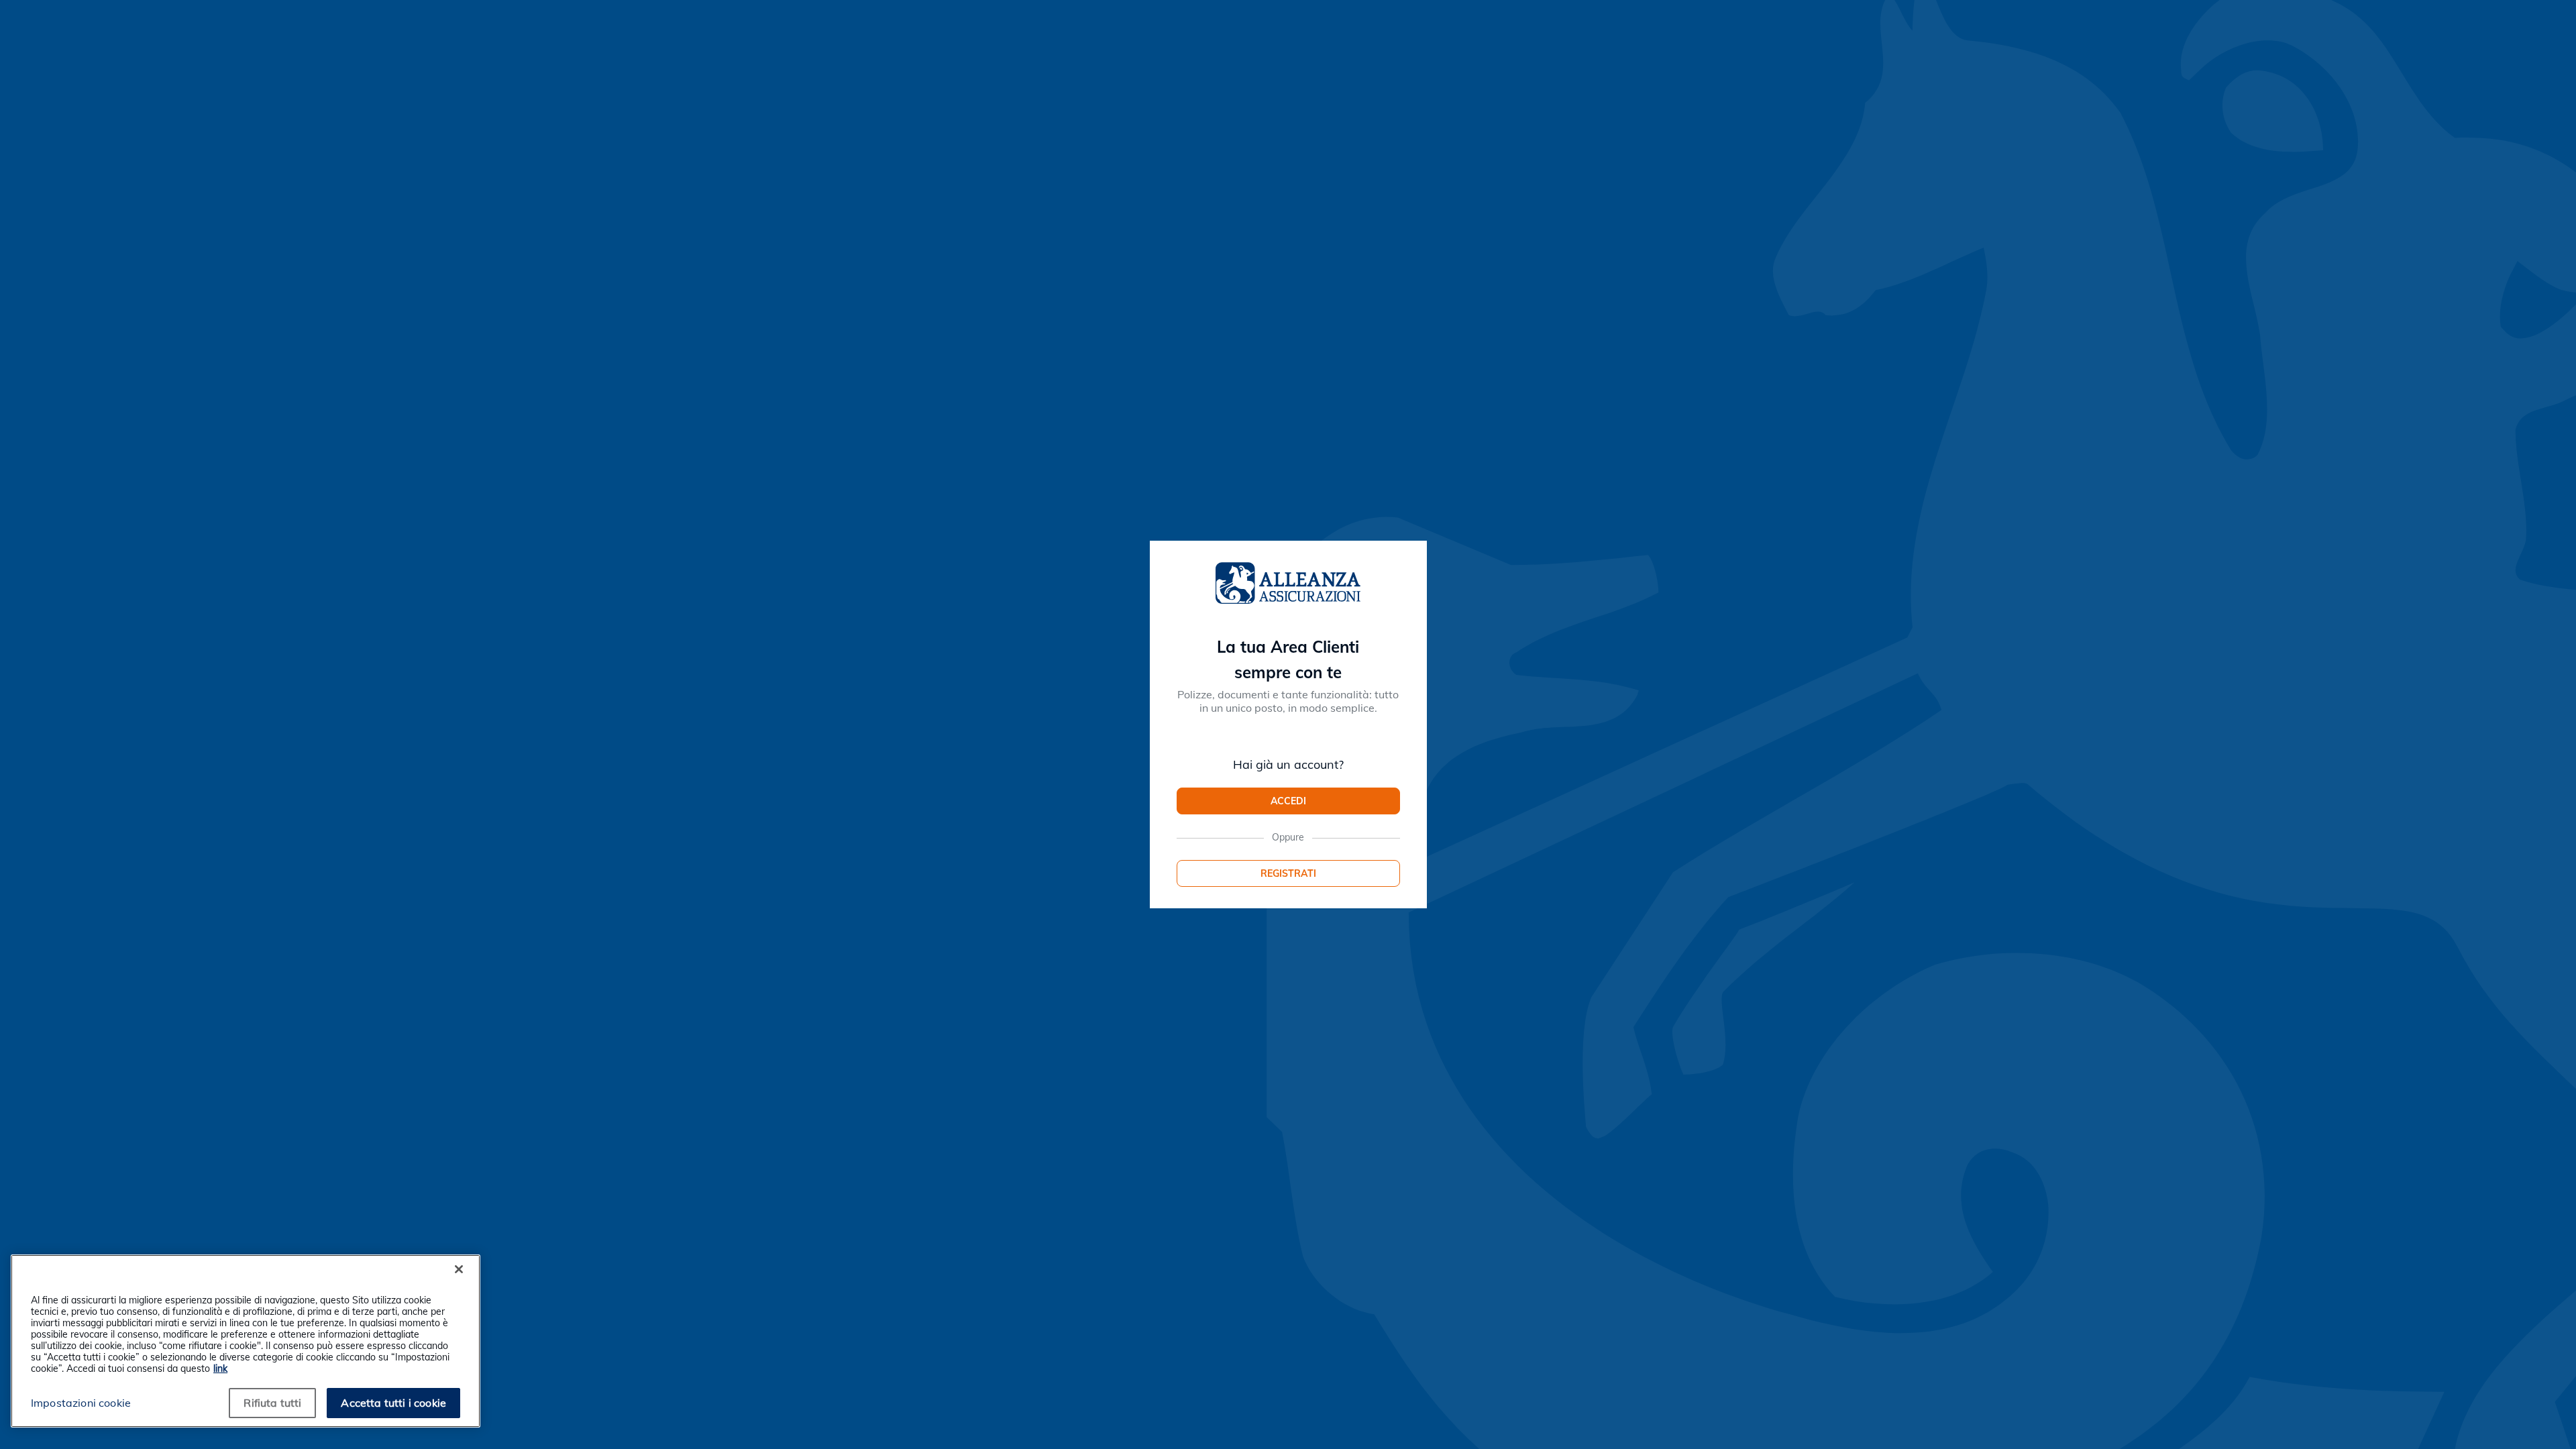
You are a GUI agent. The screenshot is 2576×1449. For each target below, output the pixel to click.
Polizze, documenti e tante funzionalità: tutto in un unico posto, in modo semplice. (1288, 701)
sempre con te (1288, 672)
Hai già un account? (1288, 765)
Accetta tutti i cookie (393, 1403)
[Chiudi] (459, 1269)
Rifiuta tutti (272, 1403)
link (220, 1368)
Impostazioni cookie (81, 1403)
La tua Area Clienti (1288, 647)
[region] (246, 1341)
